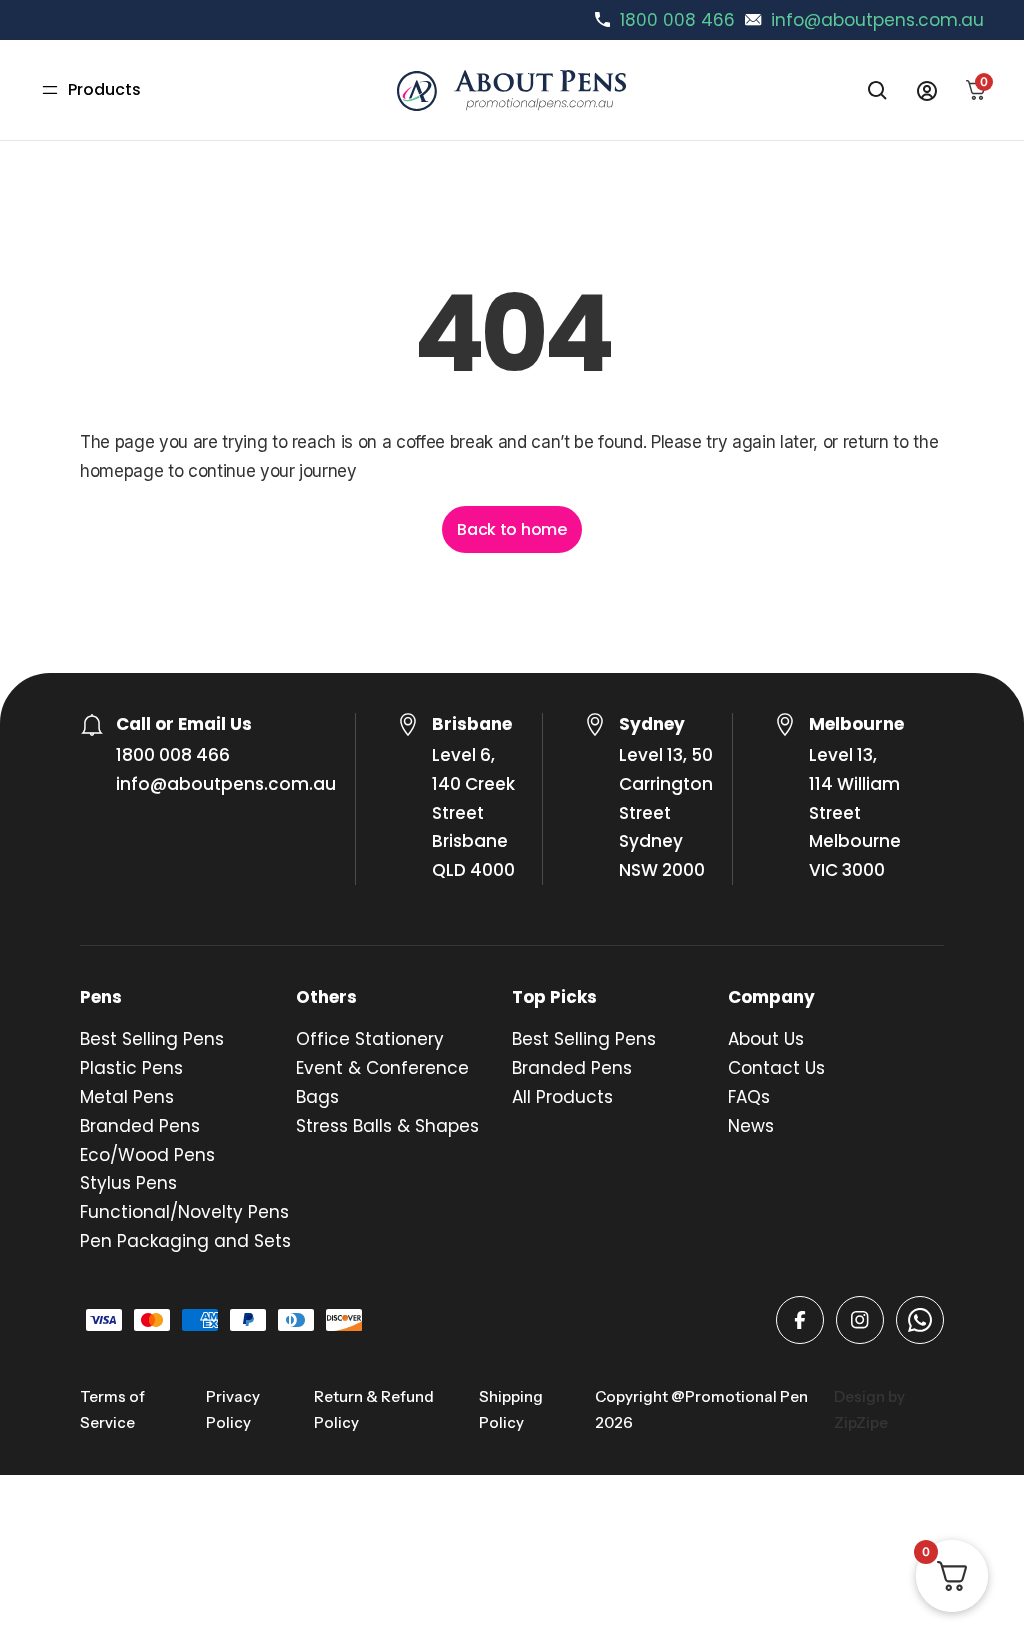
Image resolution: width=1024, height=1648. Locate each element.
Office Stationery (370, 1039)
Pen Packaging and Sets (185, 1241)
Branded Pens (140, 1126)
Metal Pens (127, 1097)
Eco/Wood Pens (147, 1155)
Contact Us (776, 1068)
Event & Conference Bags (382, 1082)
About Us (766, 1039)
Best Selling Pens (152, 1039)
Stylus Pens (128, 1183)
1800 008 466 (677, 20)
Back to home (511, 529)
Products (104, 89)
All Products (562, 1097)
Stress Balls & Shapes (387, 1126)
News (751, 1126)
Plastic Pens (131, 1068)
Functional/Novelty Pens (184, 1212)
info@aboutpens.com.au (877, 20)
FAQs (749, 1097)
